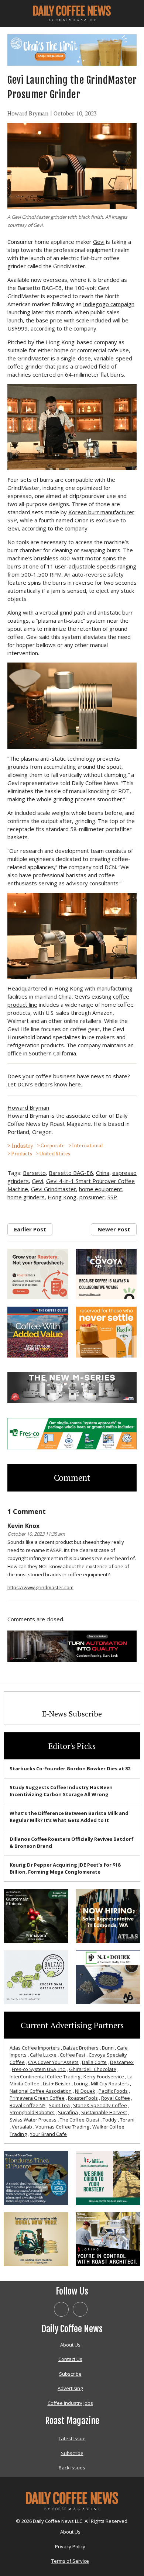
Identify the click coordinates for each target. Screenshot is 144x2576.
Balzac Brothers (81, 2048)
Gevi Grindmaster (54, 1189)
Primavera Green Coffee (37, 2098)
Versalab (22, 2127)
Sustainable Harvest (104, 2112)
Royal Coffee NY (28, 2105)
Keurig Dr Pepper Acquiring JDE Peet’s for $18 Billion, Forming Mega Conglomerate (65, 1868)
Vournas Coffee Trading (62, 2127)
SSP (112, 1197)
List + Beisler (57, 2084)
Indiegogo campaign (109, 304)
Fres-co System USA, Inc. (39, 2069)
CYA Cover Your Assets (53, 2062)
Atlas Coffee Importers (35, 2048)
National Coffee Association (41, 2091)
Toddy (110, 2120)
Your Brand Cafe (48, 2134)
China (103, 1173)
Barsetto (34, 1173)
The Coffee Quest (80, 2120)
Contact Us (70, 2359)
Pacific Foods (113, 2091)
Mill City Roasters (110, 2084)
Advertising (70, 2388)
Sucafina (68, 2112)
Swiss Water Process (33, 2120)
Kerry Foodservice (104, 2077)
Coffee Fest (73, 2055)
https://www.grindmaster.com (40, 1587)
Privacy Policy (70, 2546)
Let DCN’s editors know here (44, 1084)
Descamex (122, 2062)
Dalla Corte (94, 2062)
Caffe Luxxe (43, 2055)
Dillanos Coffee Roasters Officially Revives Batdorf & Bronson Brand (72, 1843)
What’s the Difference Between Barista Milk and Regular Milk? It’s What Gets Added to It (69, 1817)
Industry (23, 1145)
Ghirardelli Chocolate (93, 2069)
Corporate (53, 1145)
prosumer (92, 1197)
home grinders (26, 1197)
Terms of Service (70, 2561)
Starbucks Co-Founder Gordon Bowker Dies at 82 (70, 1768)
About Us (70, 2345)
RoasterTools (83, 2098)
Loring (81, 2084)
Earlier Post (30, 1229)
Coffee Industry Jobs (70, 2403)
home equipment (101, 1189)
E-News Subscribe (72, 1714)
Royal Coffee (116, 2098)
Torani (127, 2120)
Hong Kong (62, 1197)
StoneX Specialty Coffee (100, 2105)
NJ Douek (85, 2091)
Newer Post (114, 1229)
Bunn (108, 2048)
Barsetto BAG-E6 (71, 1173)
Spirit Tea (59, 2105)
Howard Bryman (28, 113)
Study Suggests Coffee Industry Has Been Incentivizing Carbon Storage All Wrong (61, 1791)
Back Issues (72, 2468)
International (87, 1145)
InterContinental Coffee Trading (45, 2077)
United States (55, 1154)
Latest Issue (72, 2438)
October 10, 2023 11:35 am (36, 1534)
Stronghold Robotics (32, 2112)
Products (22, 1154)
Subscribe (70, 2374)
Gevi (99, 242)
